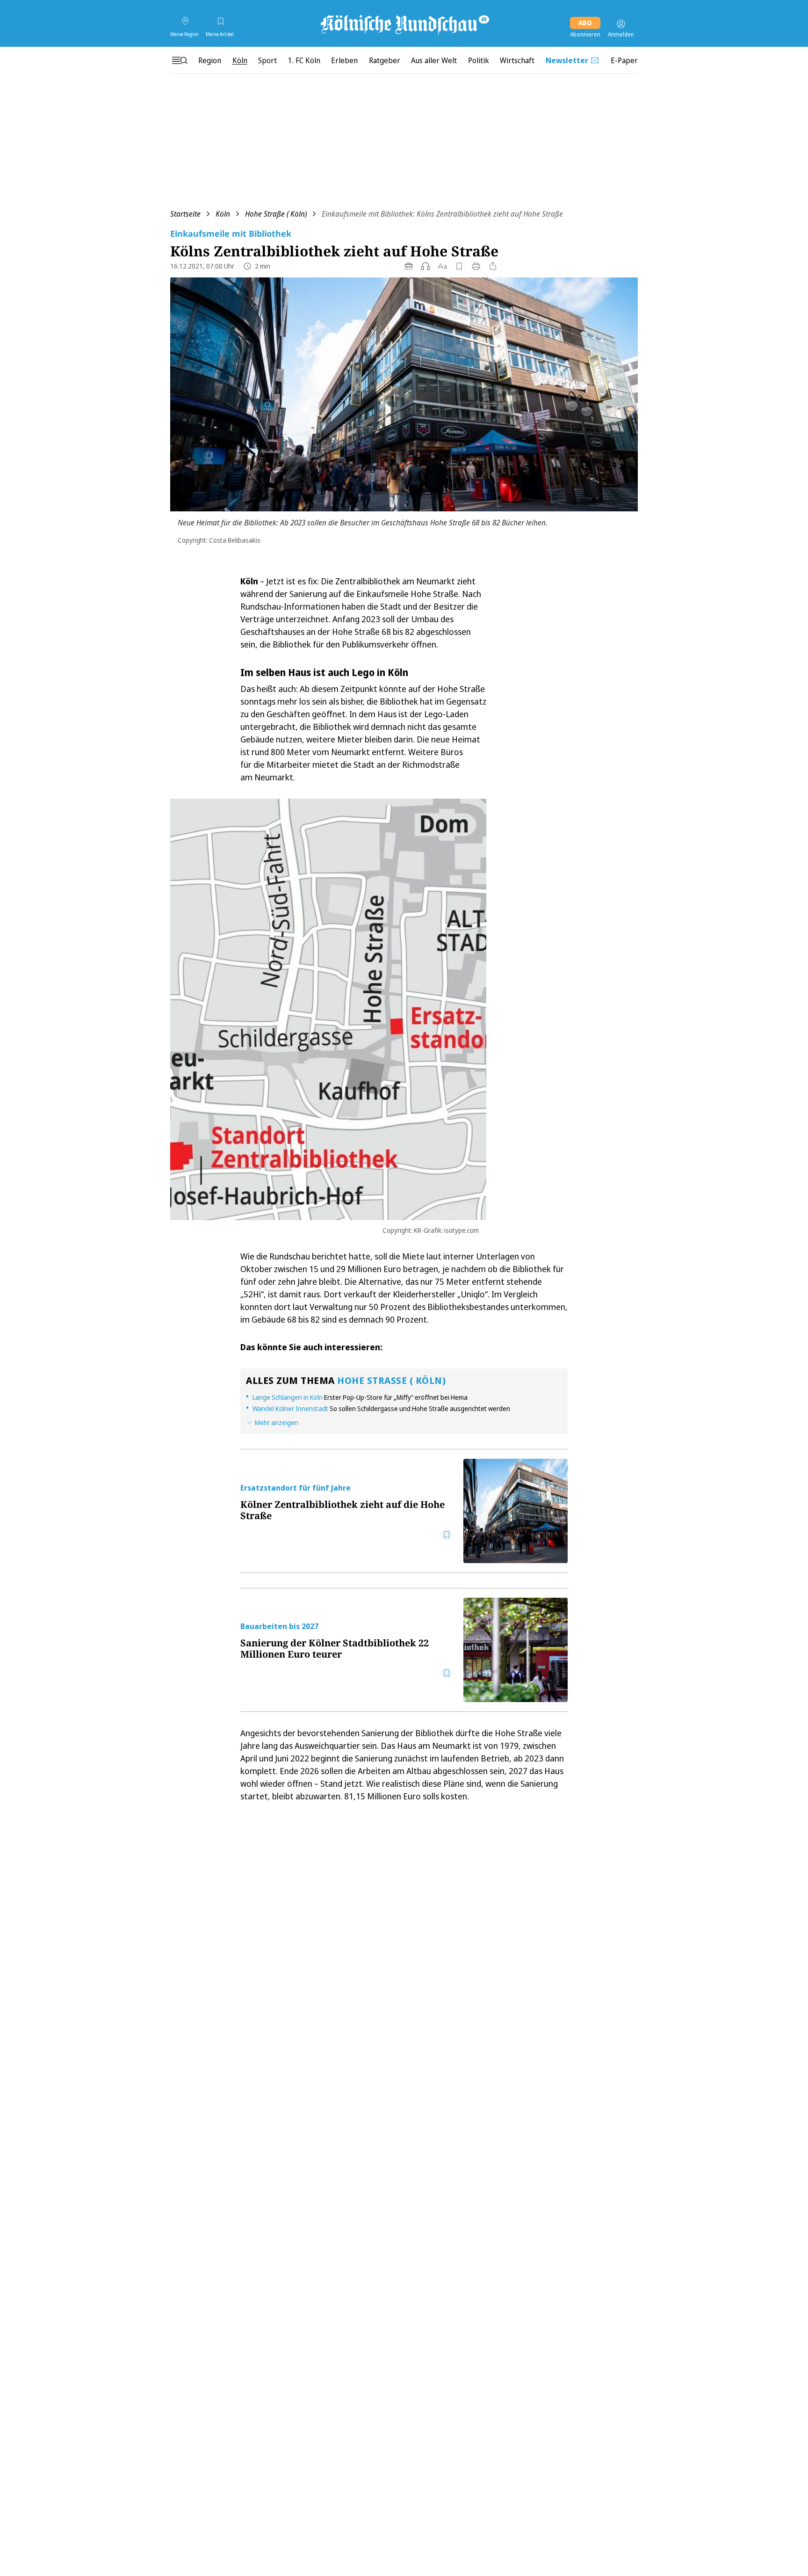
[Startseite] (404, 24)
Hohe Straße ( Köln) (276, 214)
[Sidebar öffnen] (180, 60)
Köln (223, 214)
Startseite (185, 214)
